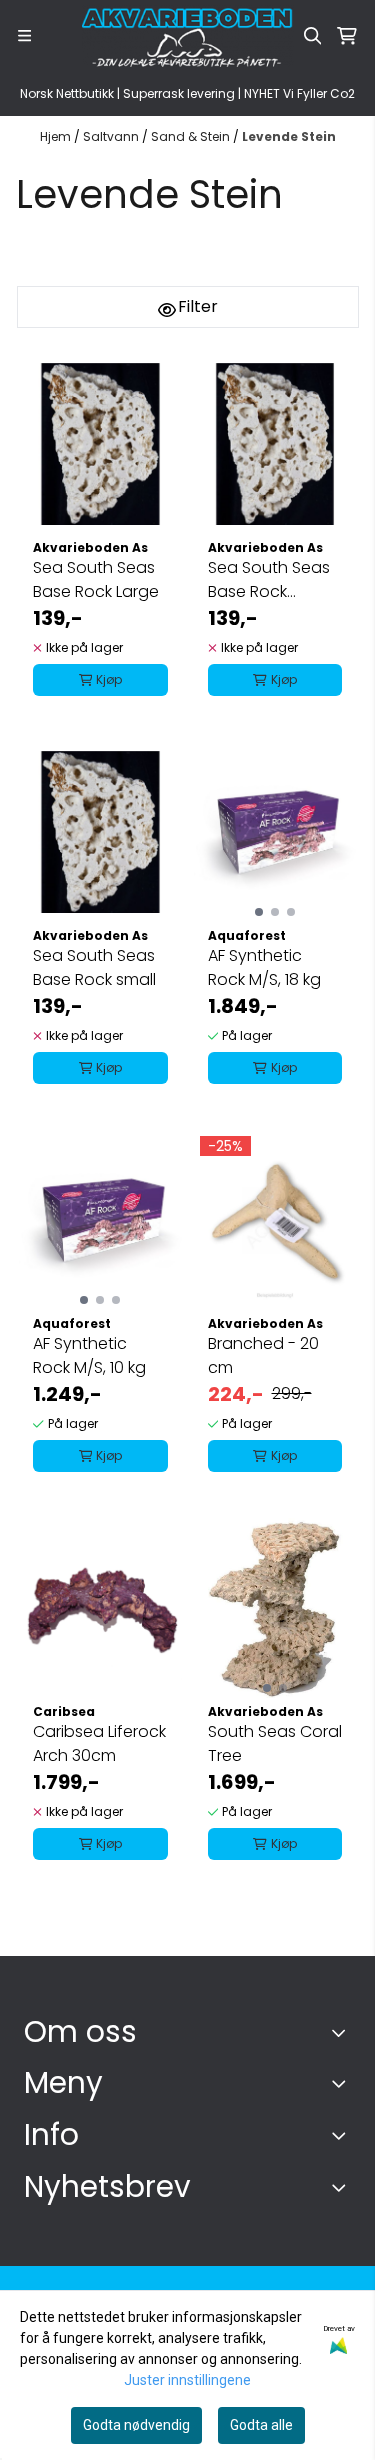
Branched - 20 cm (263, 1355)
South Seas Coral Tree (275, 1743)
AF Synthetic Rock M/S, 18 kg (264, 967)
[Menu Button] (24, 35)
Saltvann (112, 136)
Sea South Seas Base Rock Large (96, 579)
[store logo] (188, 36)
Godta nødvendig (136, 2425)
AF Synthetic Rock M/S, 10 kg (89, 1355)
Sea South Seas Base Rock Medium (269, 580)
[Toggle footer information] (343, 2032)
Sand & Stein (192, 136)
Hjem (57, 136)
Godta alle (261, 2425)
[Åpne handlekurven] (347, 36)
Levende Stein (289, 136)
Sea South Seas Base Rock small (94, 967)
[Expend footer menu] (343, 2083)
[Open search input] (313, 36)
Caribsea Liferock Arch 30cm (99, 1743)
